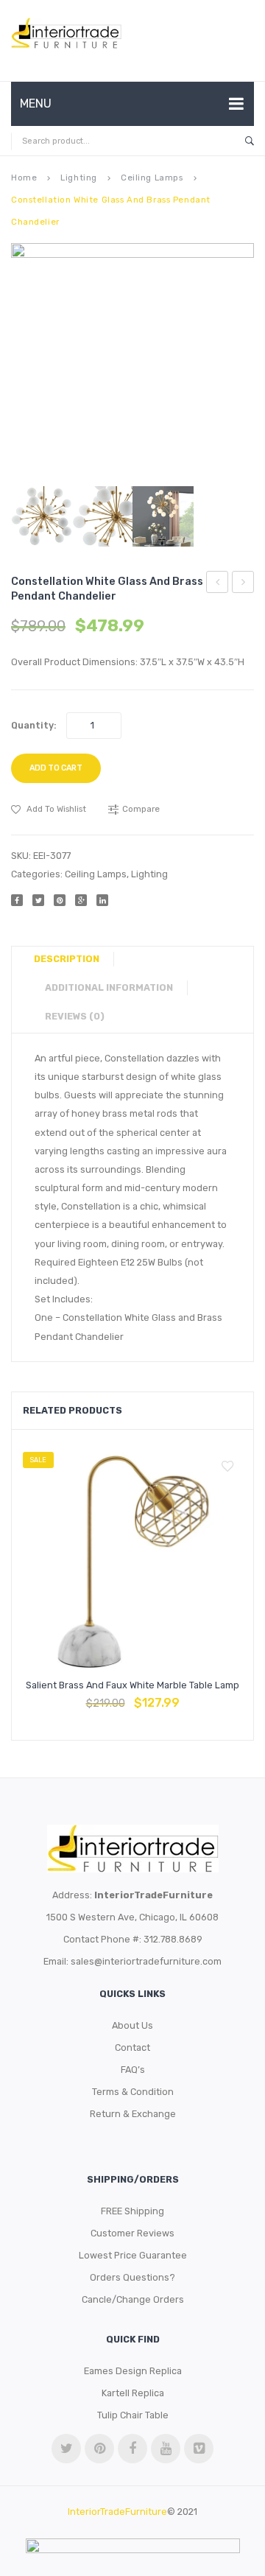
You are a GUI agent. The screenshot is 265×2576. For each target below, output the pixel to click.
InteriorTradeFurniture (117, 2512)
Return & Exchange (133, 2114)
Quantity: (34, 725)
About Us (132, 2025)
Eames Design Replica (133, 2371)
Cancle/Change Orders (133, 2299)
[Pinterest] (60, 900)
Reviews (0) (75, 1016)
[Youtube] (166, 2449)
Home (24, 178)
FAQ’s (133, 2070)
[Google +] (81, 900)
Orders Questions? (132, 2277)
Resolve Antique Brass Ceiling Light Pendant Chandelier (243, 584)
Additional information (109, 987)
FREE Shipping (132, 2211)
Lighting (79, 178)
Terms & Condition (133, 2092)
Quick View (168, 1696)
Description (67, 959)
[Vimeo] (199, 2449)
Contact (132, 2047)
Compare (132, 1696)
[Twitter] (38, 900)
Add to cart (56, 768)
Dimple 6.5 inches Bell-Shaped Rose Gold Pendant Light (218, 584)
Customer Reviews (132, 2233)
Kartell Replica (133, 2393)
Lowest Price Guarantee (133, 2255)
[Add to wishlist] (227, 1467)
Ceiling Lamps (152, 178)
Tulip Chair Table (133, 2415)
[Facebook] (17, 900)
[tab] (72, 959)
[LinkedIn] (102, 900)
